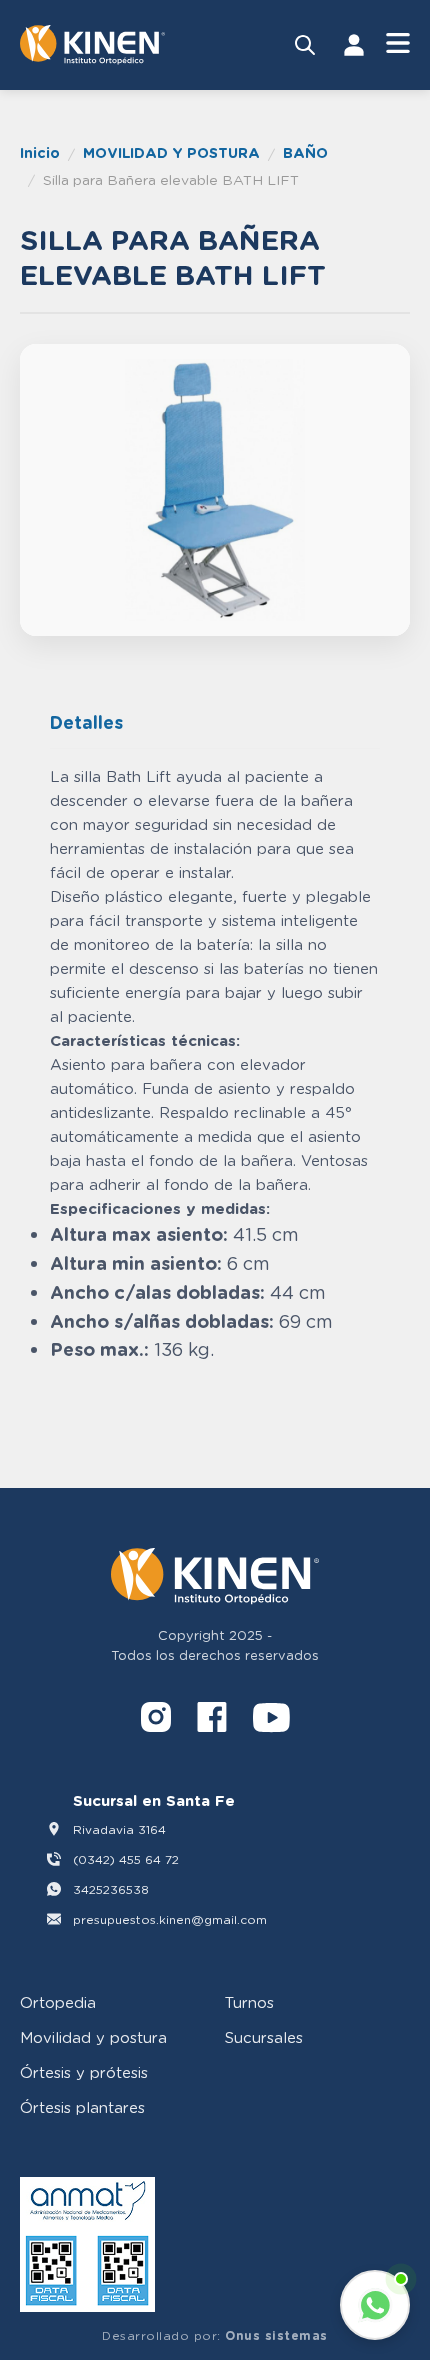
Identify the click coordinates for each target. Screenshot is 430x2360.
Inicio (40, 152)
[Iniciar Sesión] (354, 45)
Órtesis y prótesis (84, 2072)
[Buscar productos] (305, 45)
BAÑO (305, 152)
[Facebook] (212, 1720)
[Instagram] (156, 1720)
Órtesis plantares (82, 2107)
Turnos (249, 2002)
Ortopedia (58, 2002)
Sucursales (264, 2037)
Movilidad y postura (93, 2037)
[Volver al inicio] (92, 45)
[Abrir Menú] (398, 44)
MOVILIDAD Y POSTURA (171, 152)
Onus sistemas (276, 2335)
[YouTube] (271, 1720)
